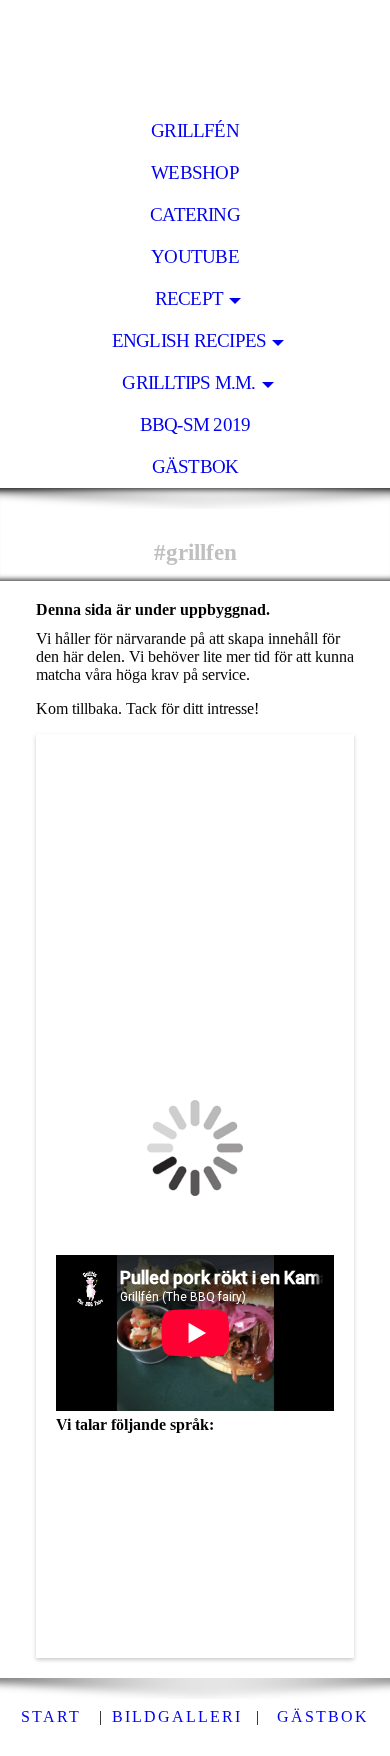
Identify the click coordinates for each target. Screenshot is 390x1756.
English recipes (189, 340)
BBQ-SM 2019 (195, 424)
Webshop (195, 172)
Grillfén (195, 130)
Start (51, 1716)
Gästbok (195, 466)
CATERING (195, 214)
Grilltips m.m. (188, 382)
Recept (189, 298)
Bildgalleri (177, 1716)
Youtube (195, 256)
